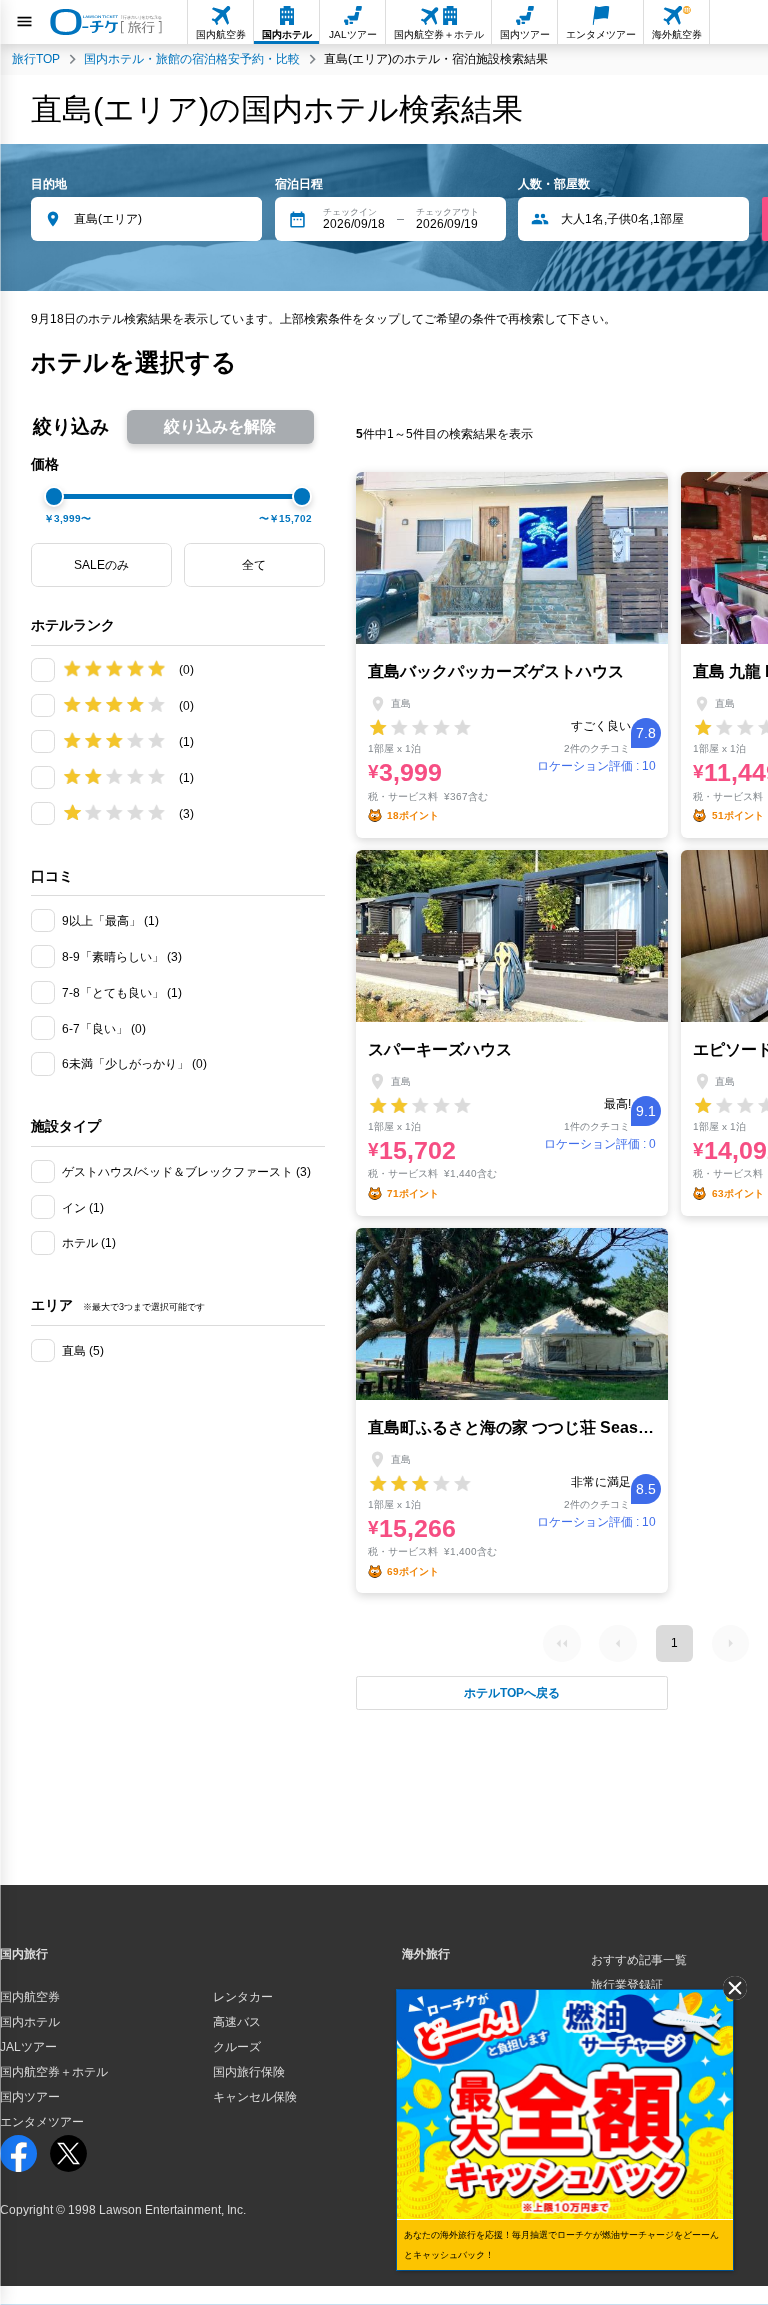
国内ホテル (30, 2022)
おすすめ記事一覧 (639, 1960)
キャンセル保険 (255, 2097)
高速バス (237, 2022)
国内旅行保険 (249, 2072)
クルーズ (237, 2047)
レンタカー (243, 1997)
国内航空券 (30, 1997)
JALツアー (28, 2047)
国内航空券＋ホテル (54, 2072)
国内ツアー (30, 2097)
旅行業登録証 (627, 1985)
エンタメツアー (42, 2122)
